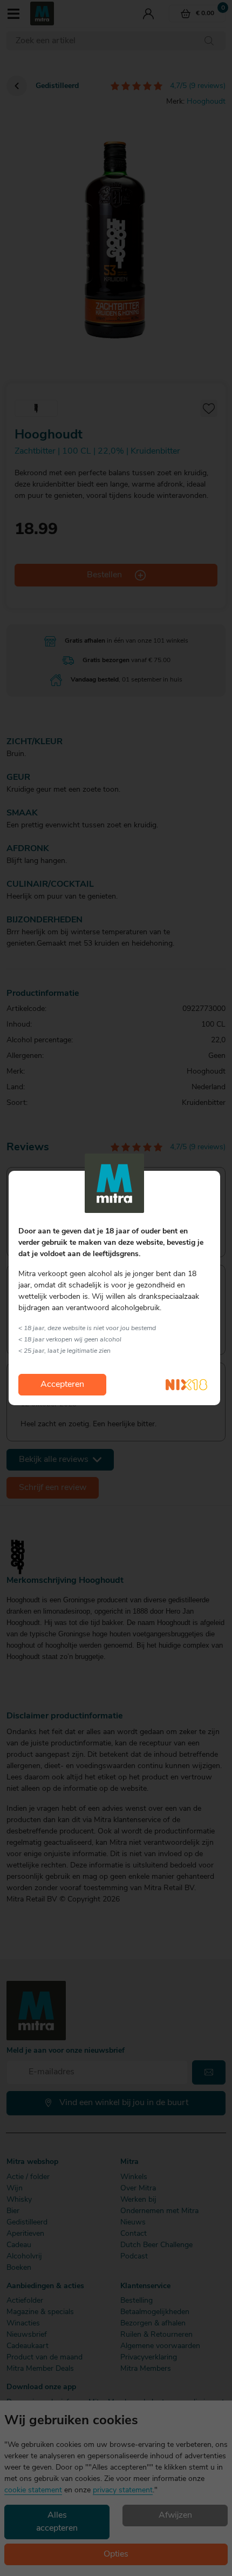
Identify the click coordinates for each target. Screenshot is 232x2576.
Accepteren (62, 1385)
